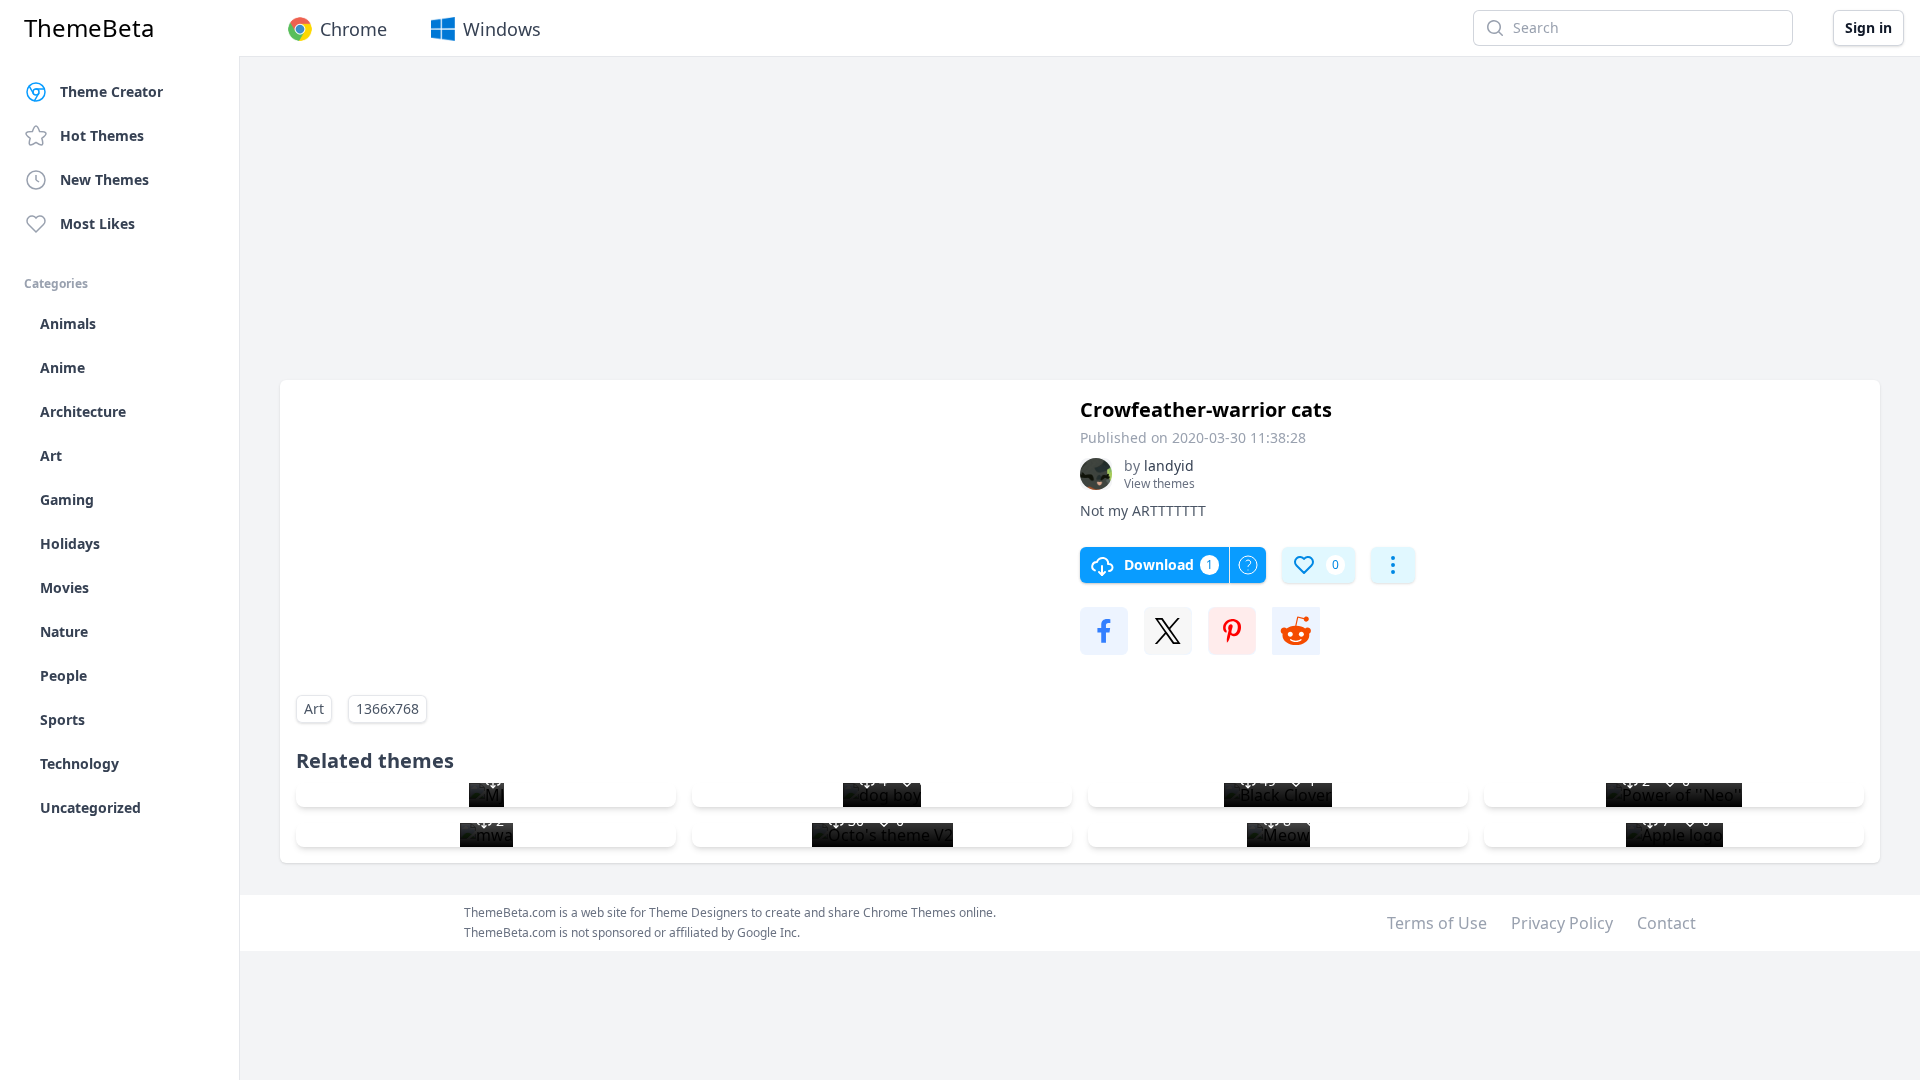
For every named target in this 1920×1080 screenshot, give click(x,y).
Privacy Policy (1562, 923)
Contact (1666, 923)
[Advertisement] (880, 228)
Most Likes (97, 223)
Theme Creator (111, 91)
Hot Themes (102, 135)
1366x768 (387, 708)
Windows (502, 29)
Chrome (353, 29)
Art (314, 708)
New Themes (104, 179)
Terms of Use (1437, 923)
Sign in (1868, 27)
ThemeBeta (89, 28)
